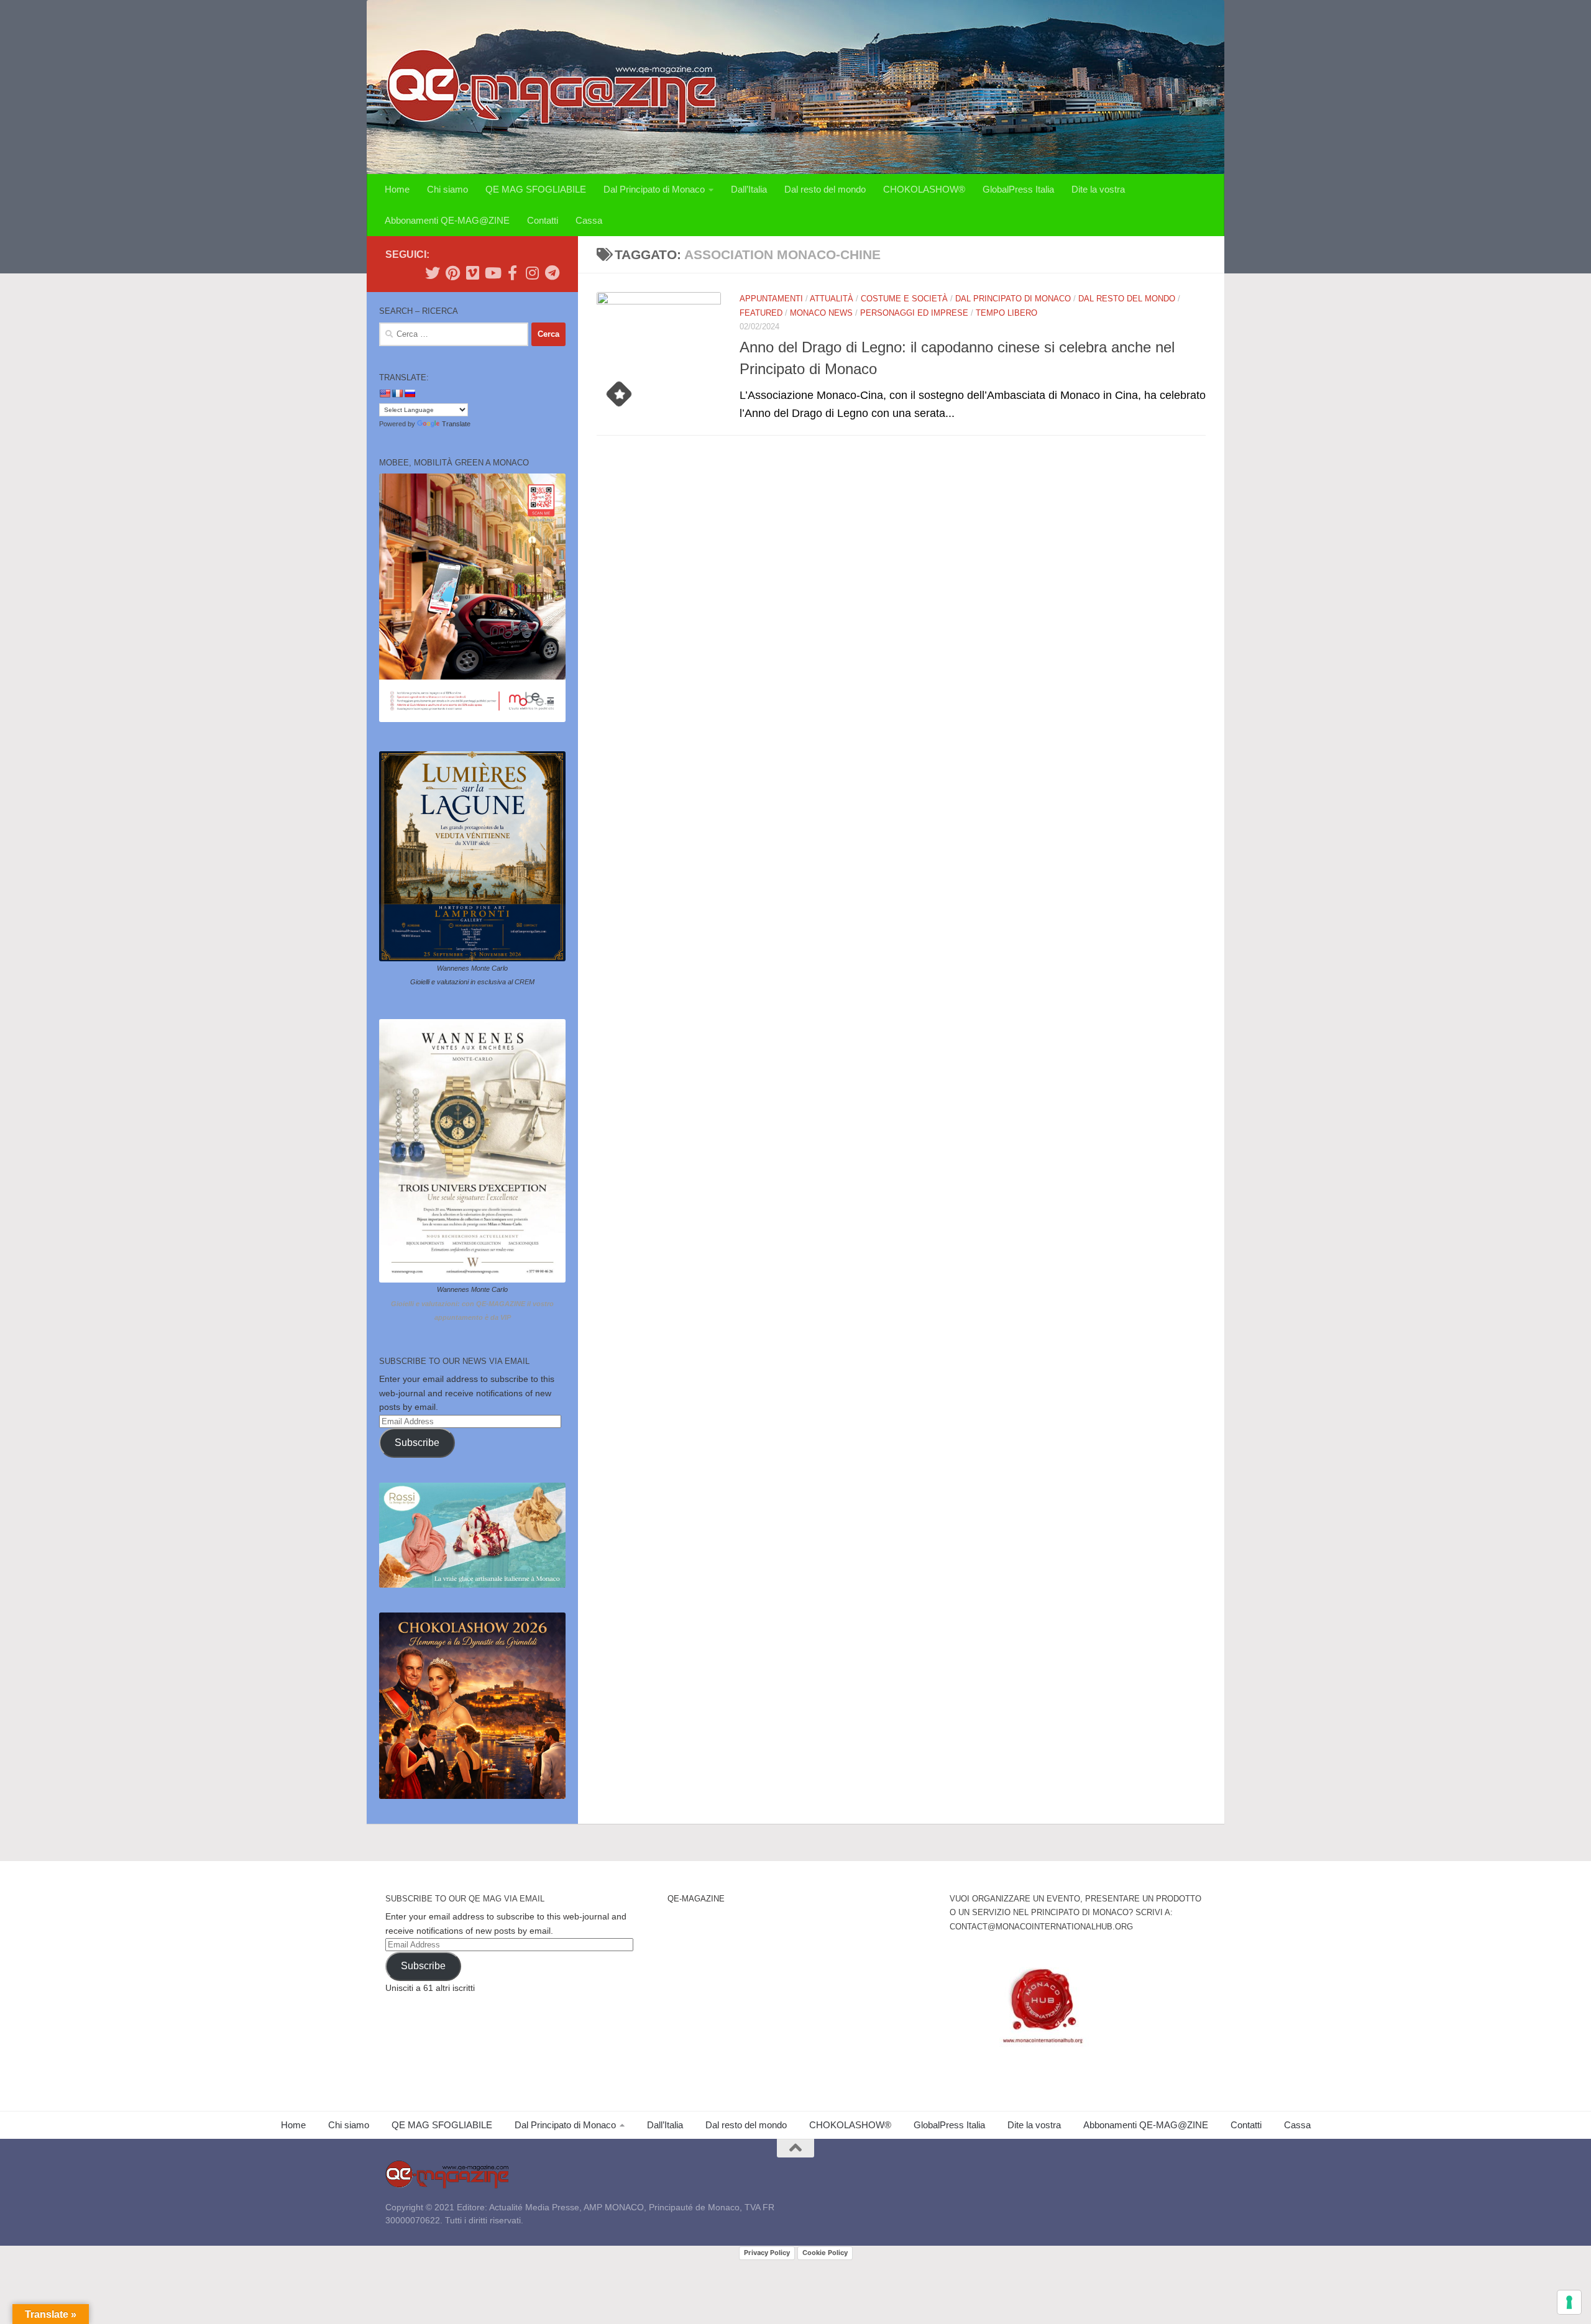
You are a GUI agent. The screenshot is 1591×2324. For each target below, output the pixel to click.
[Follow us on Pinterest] (452, 273)
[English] (385, 393)
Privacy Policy (767, 2253)
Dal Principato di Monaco (654, 189)
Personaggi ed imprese (914, 313)
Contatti (543, 220)
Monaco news (821, 313)
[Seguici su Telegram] (552, 273)
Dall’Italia (749, 189)
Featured (761, 313)
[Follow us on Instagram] (532, 273)
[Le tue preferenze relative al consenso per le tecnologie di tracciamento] (1569, 2302)
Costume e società (904, 299)
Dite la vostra (1098, 189)
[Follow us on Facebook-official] (512, 273)
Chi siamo (447, 189)
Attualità (832, 299)
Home (397, 189)
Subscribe (417, 1443)
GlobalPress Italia (1018, 189)
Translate (456, 424)
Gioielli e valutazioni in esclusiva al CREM (472, 982)
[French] (397, 393)
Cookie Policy (825, 2253)
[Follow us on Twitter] (433, 273)
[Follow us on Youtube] (492, 273)
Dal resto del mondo (825, 189)
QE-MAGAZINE (696, 1899)
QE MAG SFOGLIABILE (536, 189)
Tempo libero (1006, 313)
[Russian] (410, 393)
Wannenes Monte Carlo (472, 968)
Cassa (589, 220)
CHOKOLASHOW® (924, 189)
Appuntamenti (771, 299)
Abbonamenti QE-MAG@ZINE (447, 220)
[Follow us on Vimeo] (472, 273)
